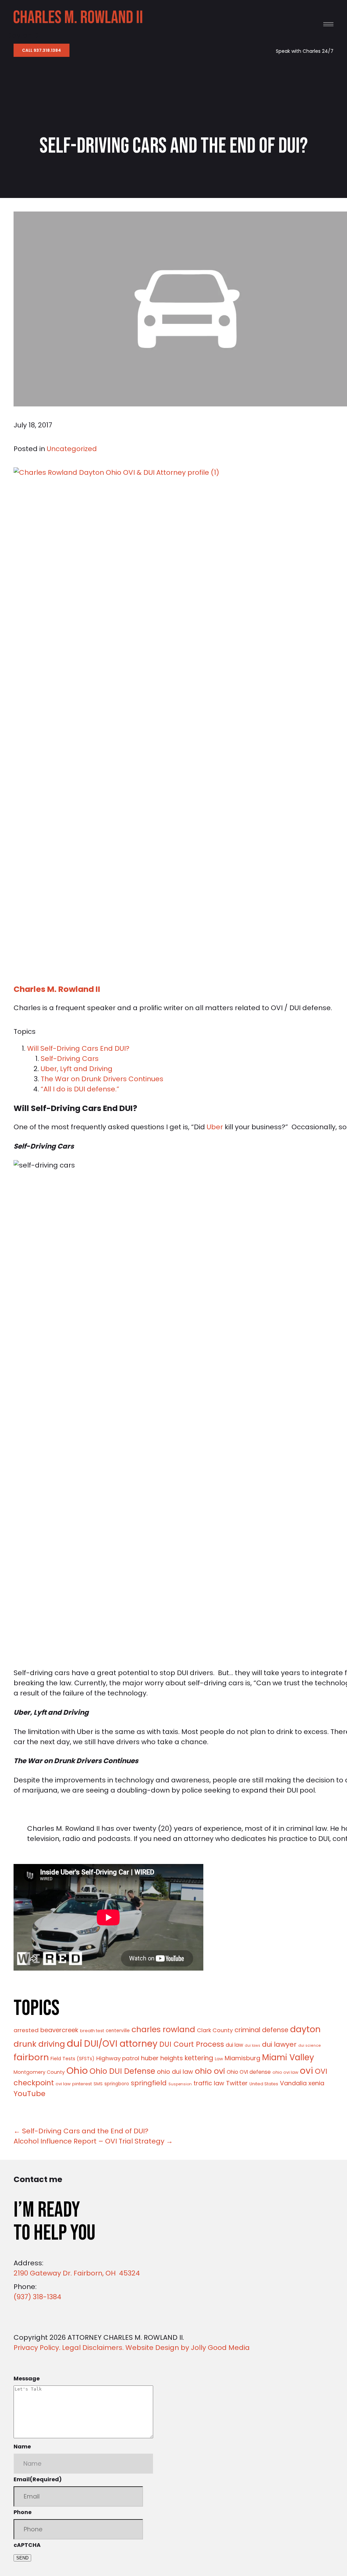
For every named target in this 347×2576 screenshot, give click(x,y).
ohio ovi (210, 2071)
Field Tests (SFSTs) (73, 2059)
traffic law (209, 2083)
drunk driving (39, 2044)
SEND (22, 2558)
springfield (149, 2083)
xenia (316, 2083)
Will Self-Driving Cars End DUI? (78, 1048)
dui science (310, 2046)
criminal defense (261, 2030)
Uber (215, 1127)
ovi (307, 2071)
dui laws (253, 2046)
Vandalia (293, 2083)
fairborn (31, 2057)
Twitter (237, 2083)
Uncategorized (72, 449)
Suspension (180, 2084)
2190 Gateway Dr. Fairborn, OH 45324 (77, 2273)
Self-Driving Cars (70, 1059)
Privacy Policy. (37, 2348)
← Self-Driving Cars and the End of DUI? (81, 2131)
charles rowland (163, 2029)
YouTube (29, 2094)
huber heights (162, 2058)
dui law (234, 2045)
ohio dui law (175, 2072)
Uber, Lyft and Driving (77, 1069)
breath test (92, 2031)
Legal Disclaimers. (94, 2348)
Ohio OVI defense (249, 2072)
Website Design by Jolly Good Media (188, 2348)
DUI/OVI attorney (121, 2044)
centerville (118, 2031)
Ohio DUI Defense (122, 2071)
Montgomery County (39, 2072)
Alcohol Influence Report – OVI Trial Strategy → (93, 2141)
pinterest (82, 2084)
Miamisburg (242, 2058)
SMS (98, 2084)
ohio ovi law (285, 2072)
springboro (117, 2084)
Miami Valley (288, 2057)
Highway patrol (118, 2058)
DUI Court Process (192, 2044)
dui (75, 2043)
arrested (26, 2030)
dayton (305, 2029)
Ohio (77, 2071)
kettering (199, 2058)
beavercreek (59, 2030)
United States (264, 2084)
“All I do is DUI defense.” (81, 1089)
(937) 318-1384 (37, 2297)
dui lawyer (279, 2044)
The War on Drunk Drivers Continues (102, 1079)
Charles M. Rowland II (57, 989)
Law (219, 2059)
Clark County (215, 2030)
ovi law (63, 2084)
